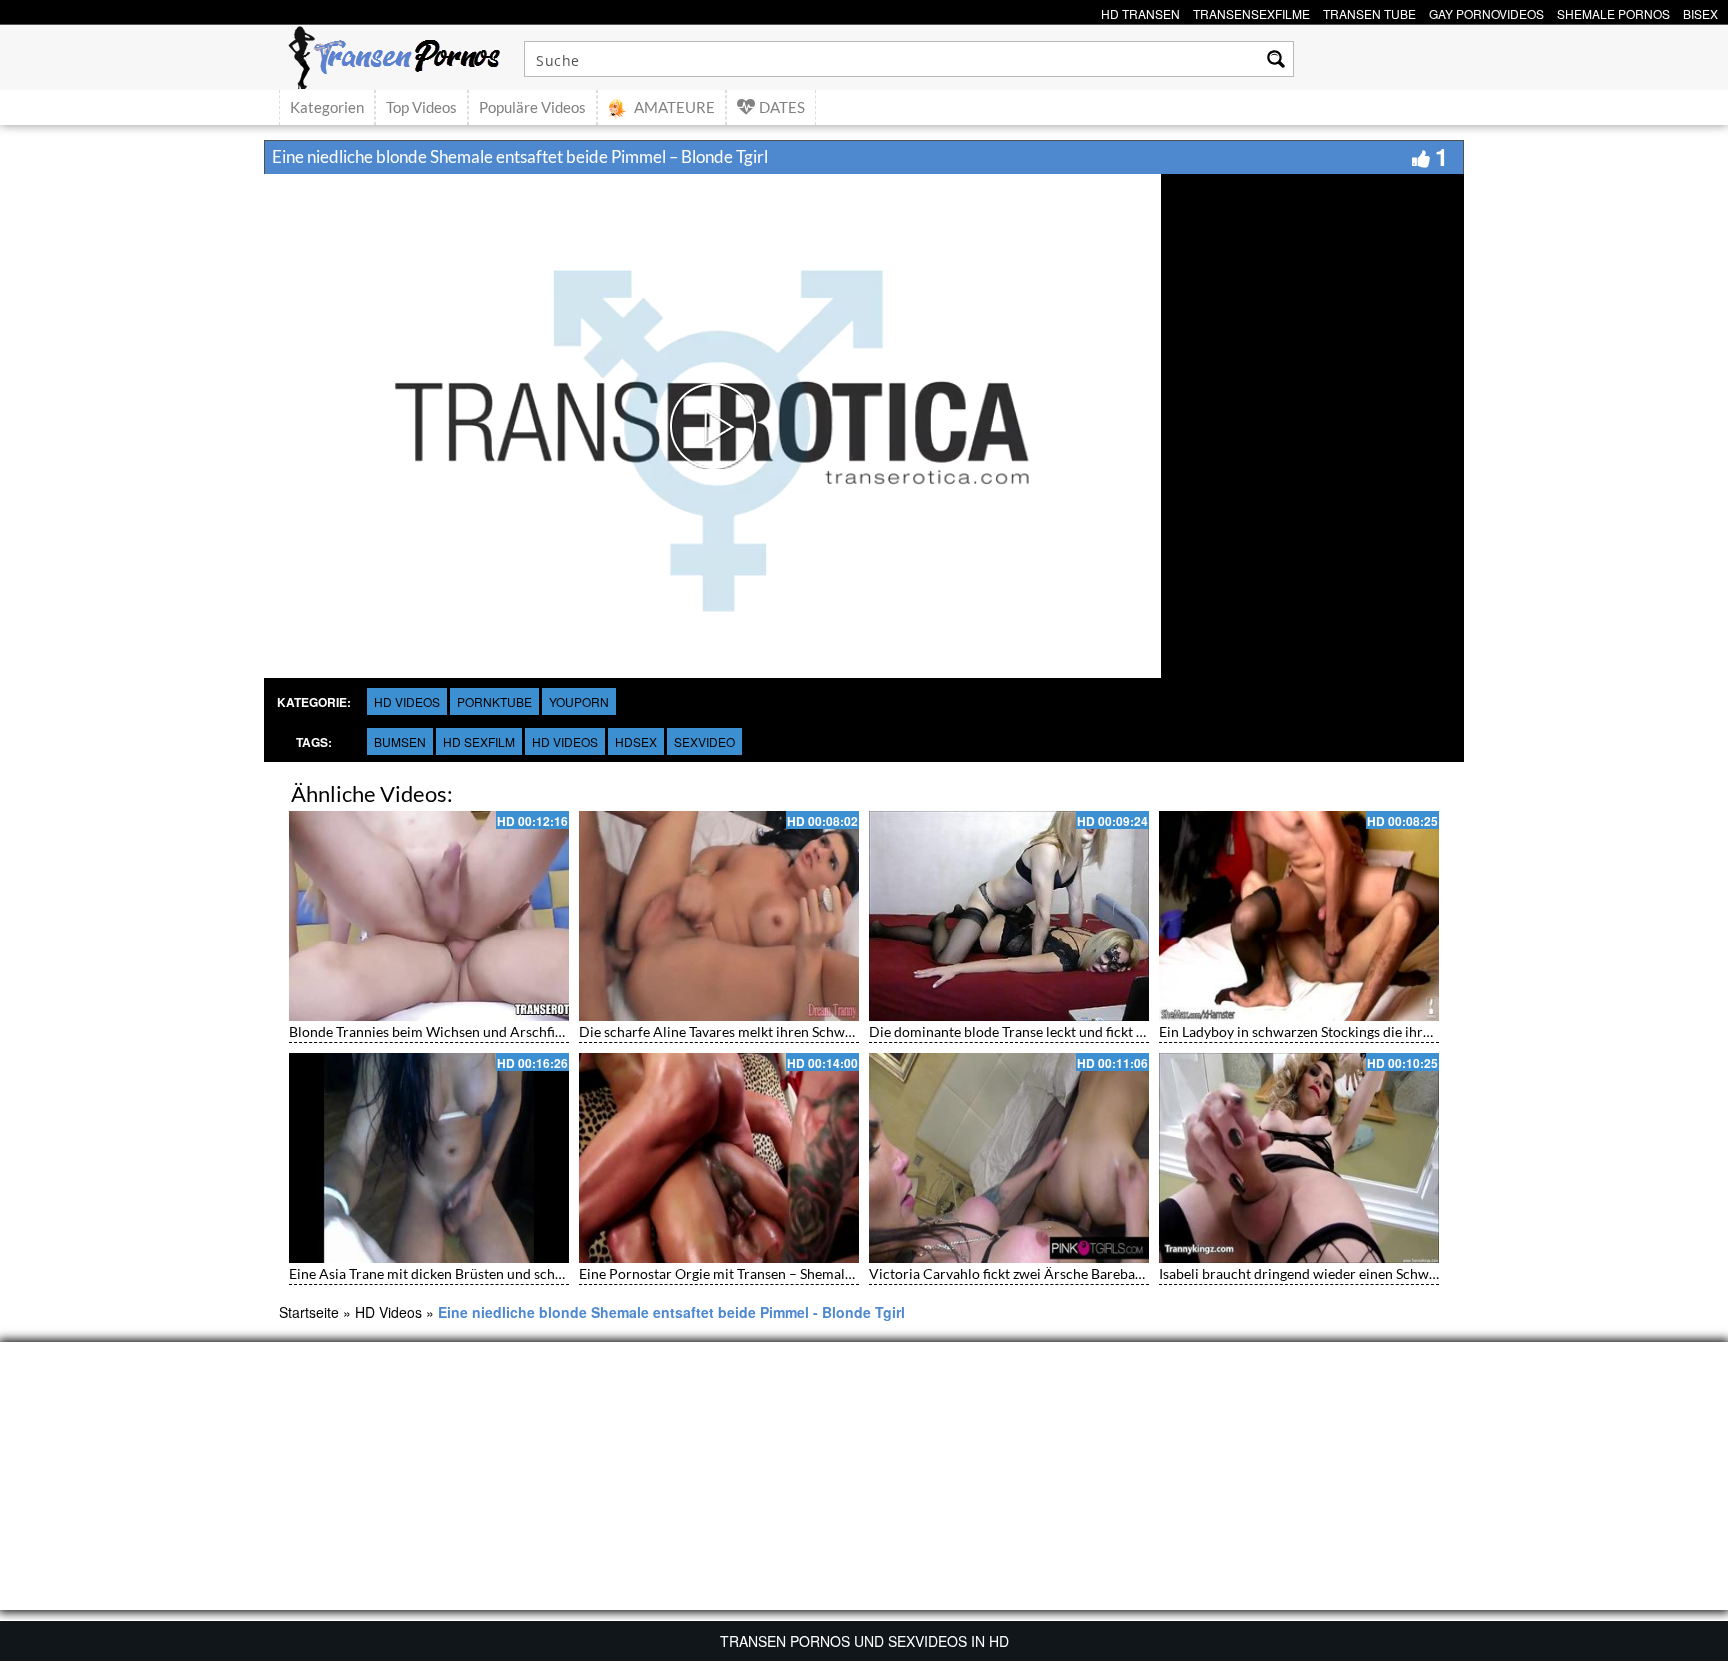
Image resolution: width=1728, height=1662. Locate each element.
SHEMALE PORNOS (1613, 11)
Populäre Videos (532, 107)
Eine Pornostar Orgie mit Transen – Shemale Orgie (734, 1273)
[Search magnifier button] (1276, 59)
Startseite (309, 1312)
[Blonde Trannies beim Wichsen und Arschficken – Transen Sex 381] (429, 916)
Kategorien (327, 107)
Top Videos (421, 107)
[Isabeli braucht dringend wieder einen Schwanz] (1299, 1158)
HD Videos (407, 701)
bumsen (400, 741)
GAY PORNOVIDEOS (1486, 11)
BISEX (1700, 11)
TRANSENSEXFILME (1251, 11)
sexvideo (704, 741)
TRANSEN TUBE (1369, 11)
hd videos (565, 741)
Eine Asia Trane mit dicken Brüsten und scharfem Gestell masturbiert (502, 1273)
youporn (579, 701)
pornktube (494, 701)
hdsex (636, 741)
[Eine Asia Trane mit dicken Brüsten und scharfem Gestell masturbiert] (429, 1158)
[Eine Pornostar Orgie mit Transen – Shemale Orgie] (719, 1158)
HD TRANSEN (1140, 11)
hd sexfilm (479, 741)
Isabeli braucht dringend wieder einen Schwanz (1304, 1273)
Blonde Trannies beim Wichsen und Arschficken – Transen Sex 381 (493, 1031)
